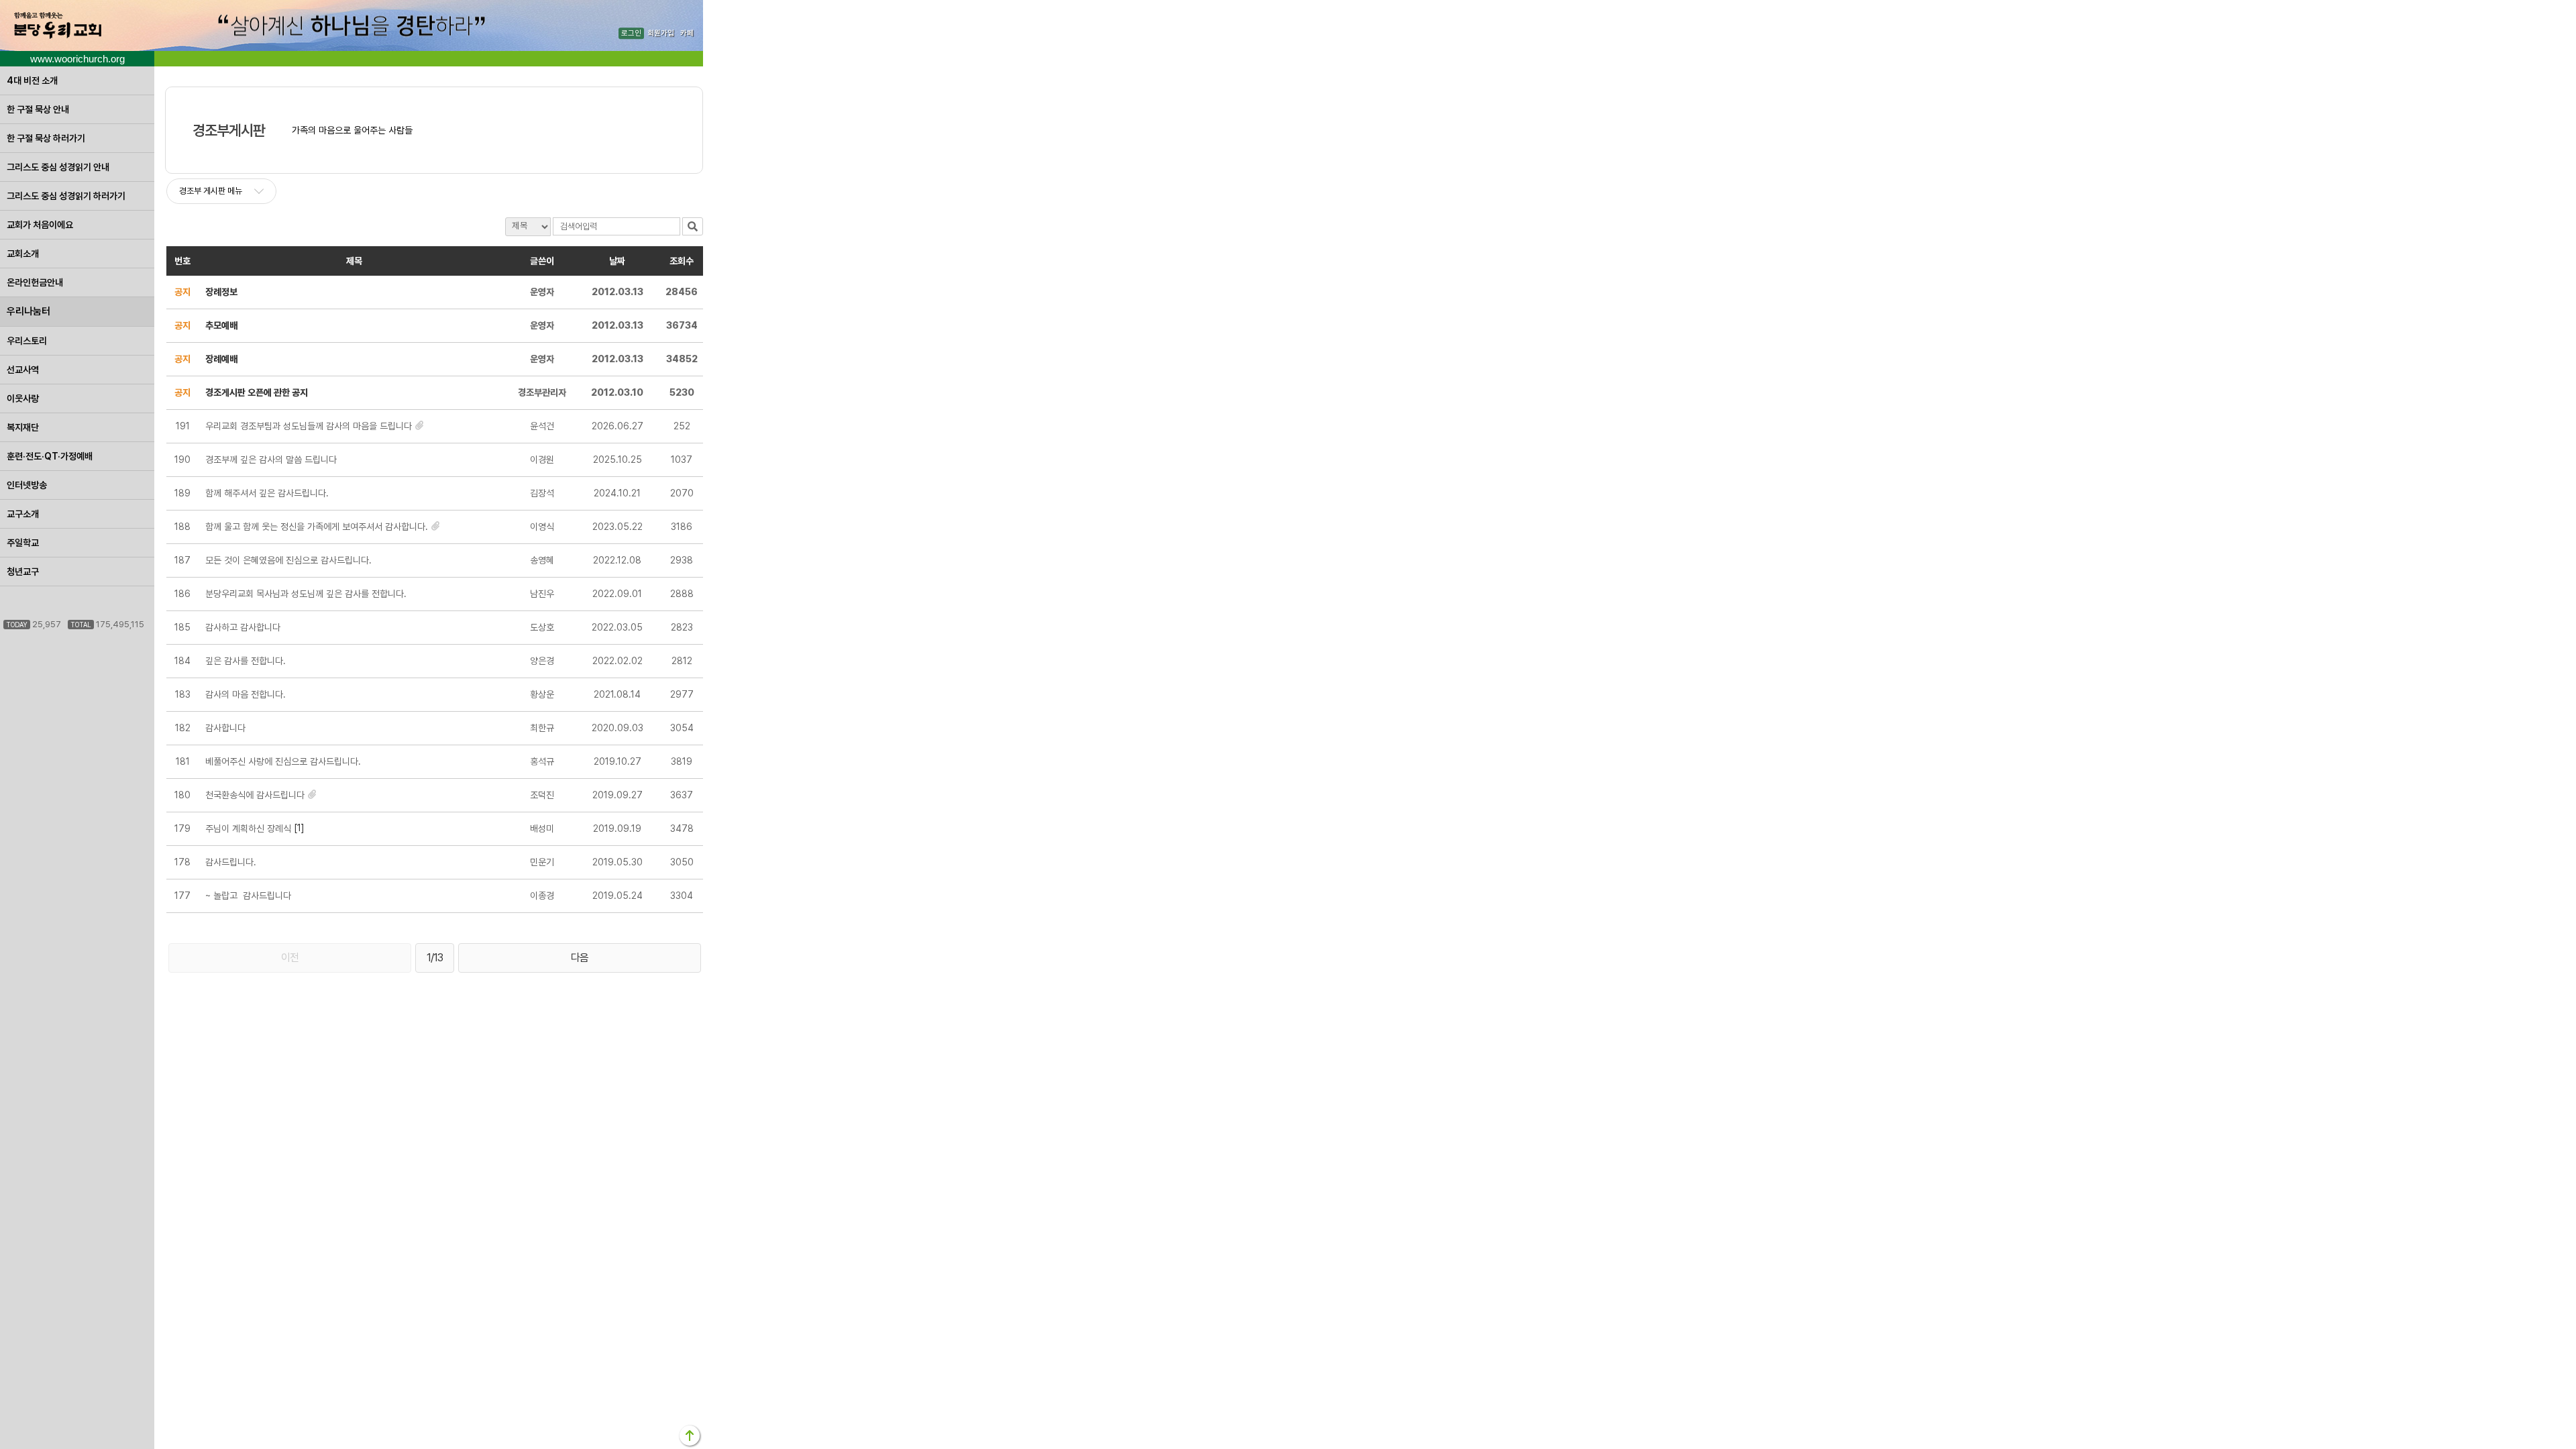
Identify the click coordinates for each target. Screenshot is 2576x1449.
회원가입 (661, 33)
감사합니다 (225, 728)
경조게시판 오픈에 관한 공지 (257, 392)
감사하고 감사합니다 (243, 627)
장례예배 (221, 359)
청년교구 (23, 572)
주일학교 (23, 543)
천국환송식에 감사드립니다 (255, 795)
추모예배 (221, 325)
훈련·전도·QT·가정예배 (50, 456)
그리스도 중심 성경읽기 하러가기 (66, 196)
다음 (580, 958)
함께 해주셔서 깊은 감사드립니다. (267, 493)
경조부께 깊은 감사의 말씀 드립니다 (271, 460)
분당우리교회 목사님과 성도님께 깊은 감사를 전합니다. (306, 594)
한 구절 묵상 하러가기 (46, 138)
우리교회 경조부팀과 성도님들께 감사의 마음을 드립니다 (309, 426)
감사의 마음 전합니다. (246, 694)
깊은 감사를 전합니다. (246, 661)
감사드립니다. (231, 862)
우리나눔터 (29, 311)
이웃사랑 (23, 398)
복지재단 (23, 427)
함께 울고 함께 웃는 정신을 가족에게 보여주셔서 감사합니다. (317, 527)
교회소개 (23, 254)
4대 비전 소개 (32, 80)
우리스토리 (27, 341)
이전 (290, 958)
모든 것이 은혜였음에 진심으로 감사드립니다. (288, 560)
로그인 (631, 33)
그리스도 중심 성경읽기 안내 (58, 167)
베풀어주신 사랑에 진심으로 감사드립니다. (283, 761)
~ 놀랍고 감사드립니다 (248, 896)
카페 (687, 33)
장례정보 (221, 292)
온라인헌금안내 (35, 282)
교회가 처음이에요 (40, 225)
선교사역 (23, 370)
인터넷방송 (27, 485)
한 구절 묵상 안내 (38, 109)
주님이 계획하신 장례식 (248, 828)
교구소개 (23, 514)
